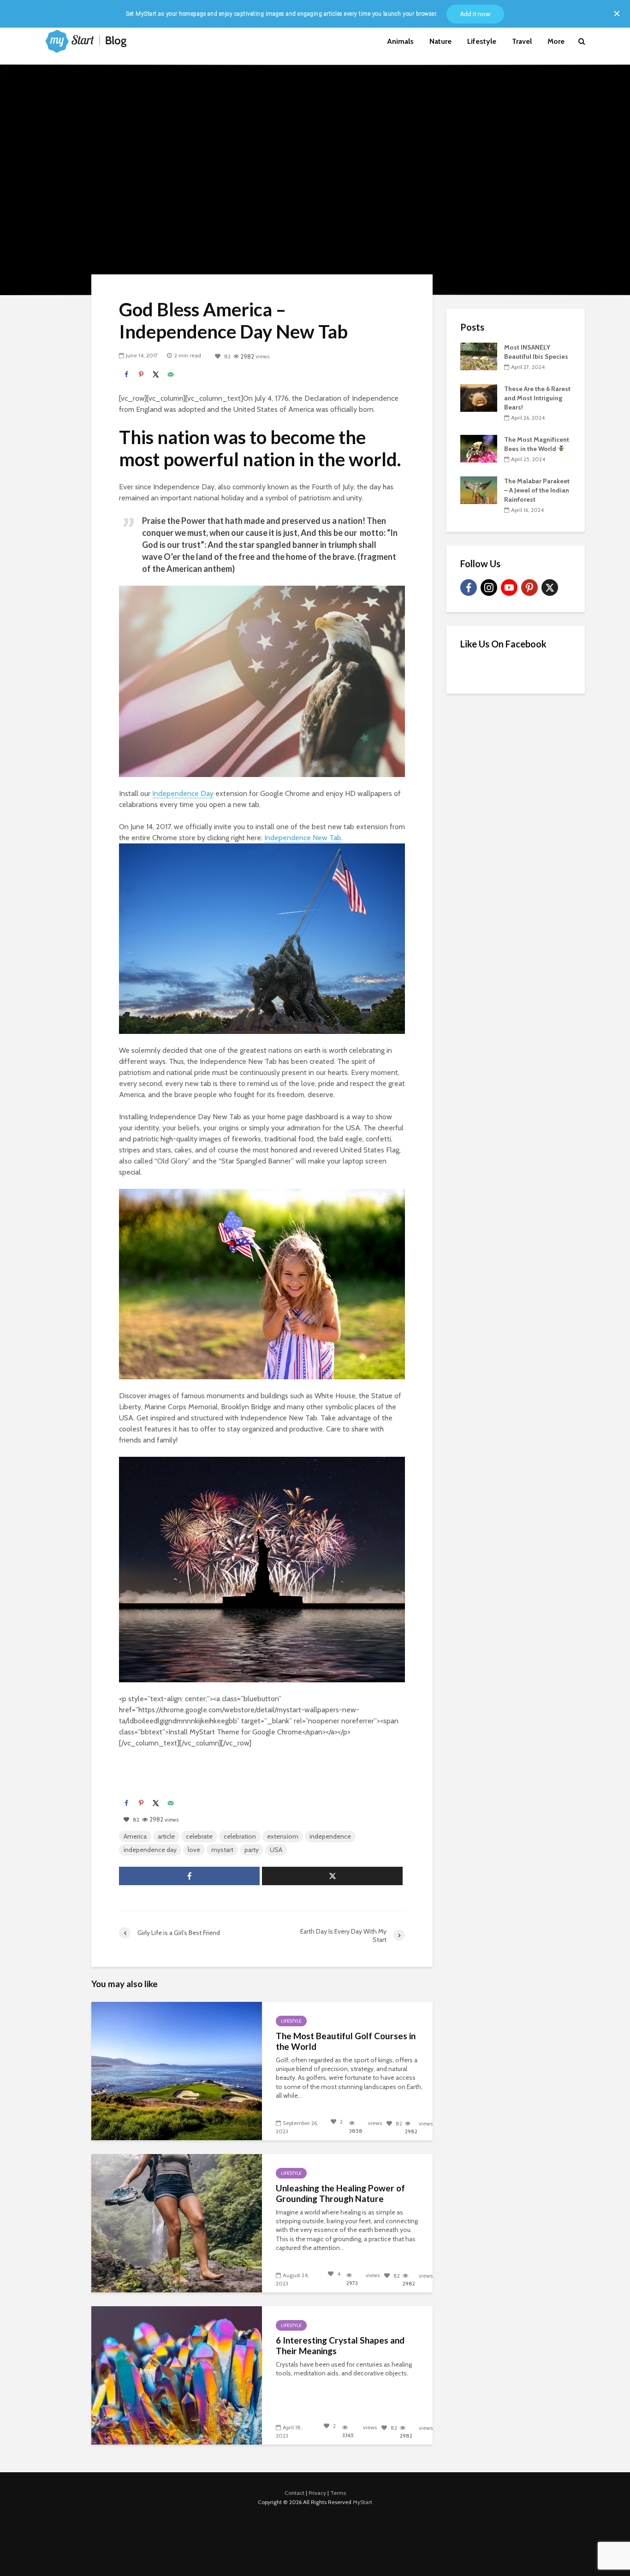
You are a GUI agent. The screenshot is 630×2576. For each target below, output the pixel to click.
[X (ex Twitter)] (550, 588)
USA (276, 1850)
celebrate (199, 1836)
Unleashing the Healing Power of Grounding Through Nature (340, 2193)
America (135, 1836)
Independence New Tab (303, 838)
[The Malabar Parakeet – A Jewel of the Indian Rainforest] (479, 489)
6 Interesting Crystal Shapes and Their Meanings (340, 2346)
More (556, 41)
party (252, 1850)
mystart (222, 1850)
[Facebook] (469, 588)
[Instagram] (489, 588)
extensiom (283, 1836)
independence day (150, 1850)
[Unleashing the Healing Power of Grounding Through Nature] (177, 2223)
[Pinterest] (529, 588)
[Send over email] (171, 374)
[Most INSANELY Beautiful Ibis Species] (479, 356)
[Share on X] (156, 374)
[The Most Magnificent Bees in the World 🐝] (479, 448)
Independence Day (183, 793)
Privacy (317, 2493)
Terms (338, 2493)
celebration (240, 1836)
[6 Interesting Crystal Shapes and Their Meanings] (177, 2375)
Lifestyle (482, 41)
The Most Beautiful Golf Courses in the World (346, 2041)
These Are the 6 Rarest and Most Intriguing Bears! (537, 398)
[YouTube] (509, 588)
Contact (294, 2493)
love (194, 1850)
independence (330, 1836)
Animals (400, 41)
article (166, 1836)
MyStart (363, 2502)
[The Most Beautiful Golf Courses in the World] (177, 2071)
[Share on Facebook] (126, 374)
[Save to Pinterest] (141, 374)
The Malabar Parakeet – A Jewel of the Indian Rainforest (537, 490)
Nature (440, 41)
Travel (522, 41)
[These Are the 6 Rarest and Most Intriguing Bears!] (479, 397)
